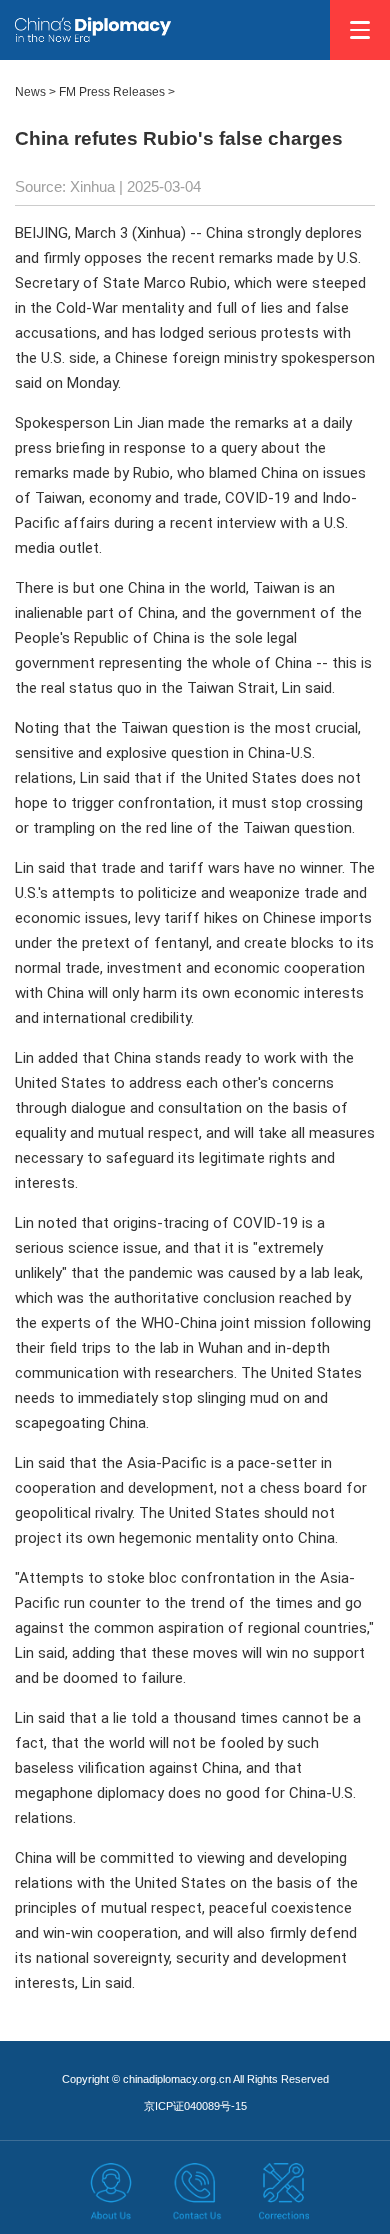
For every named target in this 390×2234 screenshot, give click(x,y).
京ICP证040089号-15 (195, 2106)
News (30, 92)
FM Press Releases (112, 92)
